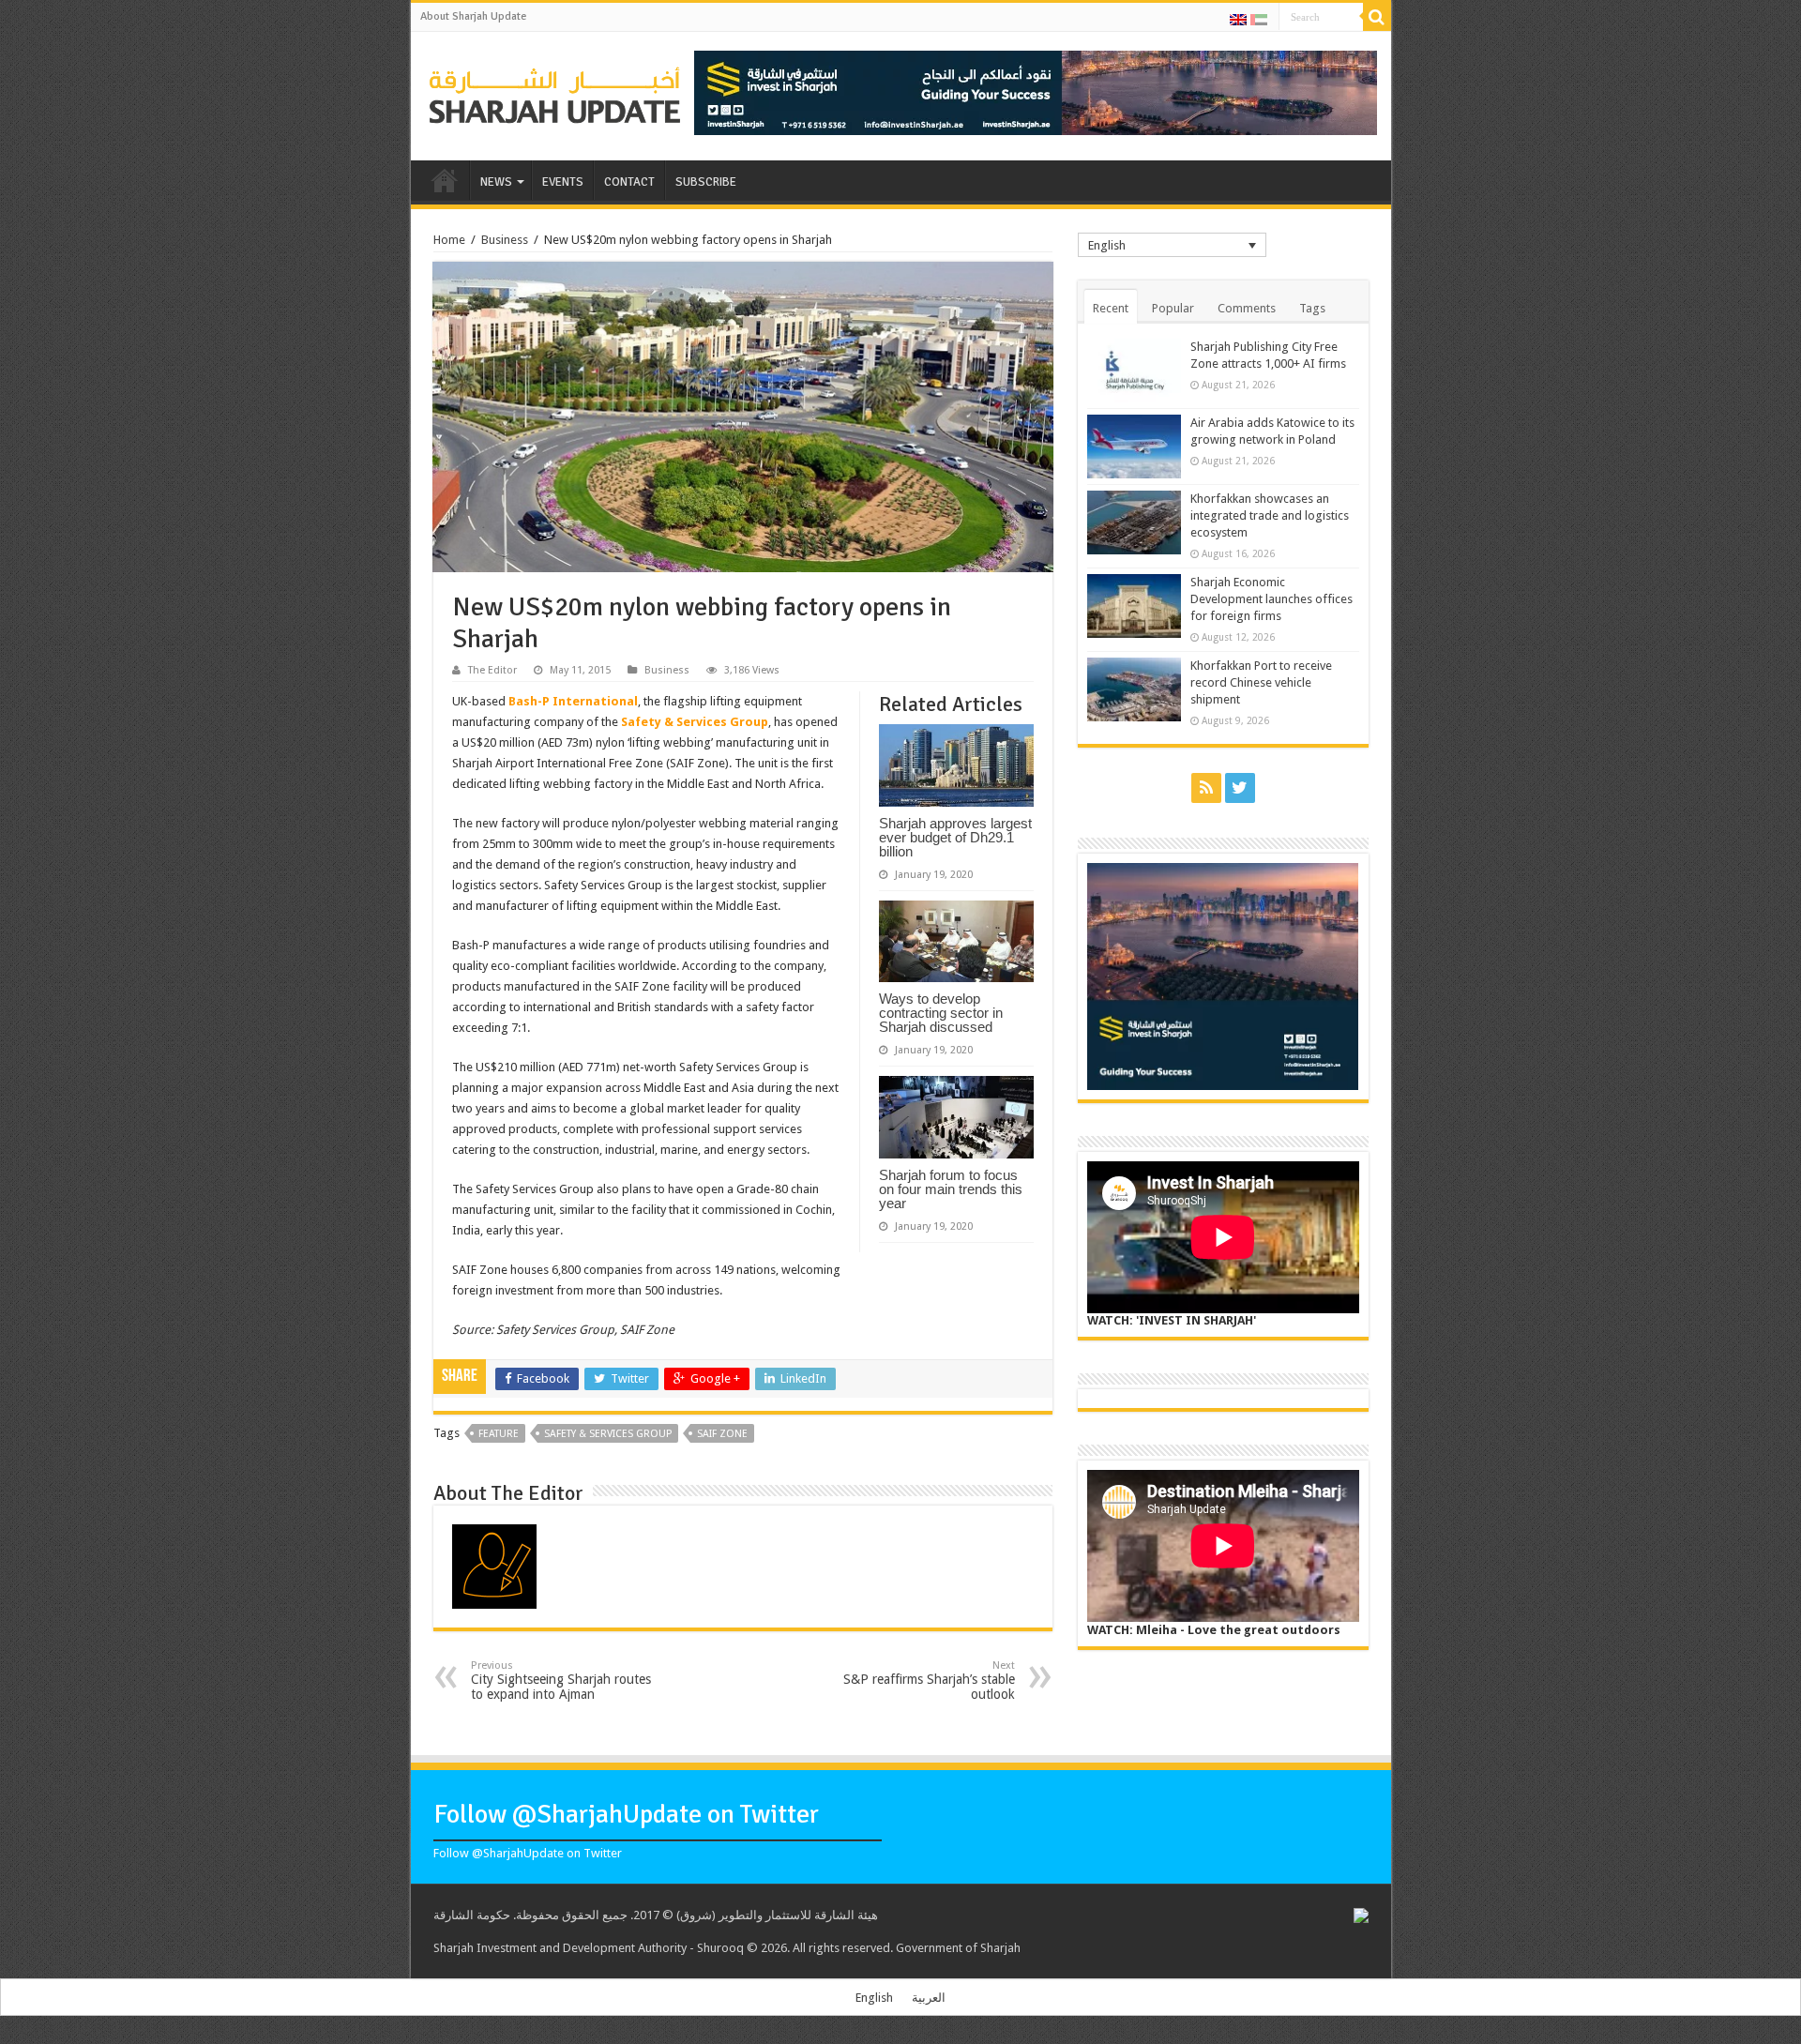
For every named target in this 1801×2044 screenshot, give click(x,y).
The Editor (492, 670)
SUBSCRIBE (706, 182)
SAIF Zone (722, 1434)
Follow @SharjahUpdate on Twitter (626, 1814)
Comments (1247, 308)
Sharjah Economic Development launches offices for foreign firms (1271, 599)
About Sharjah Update (473, 16)
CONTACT (629, 182)
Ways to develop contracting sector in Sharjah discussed (941, 1013)
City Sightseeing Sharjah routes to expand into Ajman (561, 1681)
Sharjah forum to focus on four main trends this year (951, 1189)
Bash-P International (573, 701)
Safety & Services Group (695, 722)
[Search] (1377, 17)
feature (499, 1434)
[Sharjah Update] (555, 93)
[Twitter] (1240, 788)
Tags (1312, 308)
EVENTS (563, 182)
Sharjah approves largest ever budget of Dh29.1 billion (955, 837)
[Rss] (1206, 788)
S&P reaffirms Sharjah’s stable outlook (929, 1681)
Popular (1173, 308)
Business (505, 240)
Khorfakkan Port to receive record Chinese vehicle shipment (1261, 682)
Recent (1111, 308)
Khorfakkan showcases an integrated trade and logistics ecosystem (1270, 515)
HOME (445, 180)
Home (449, 240)
